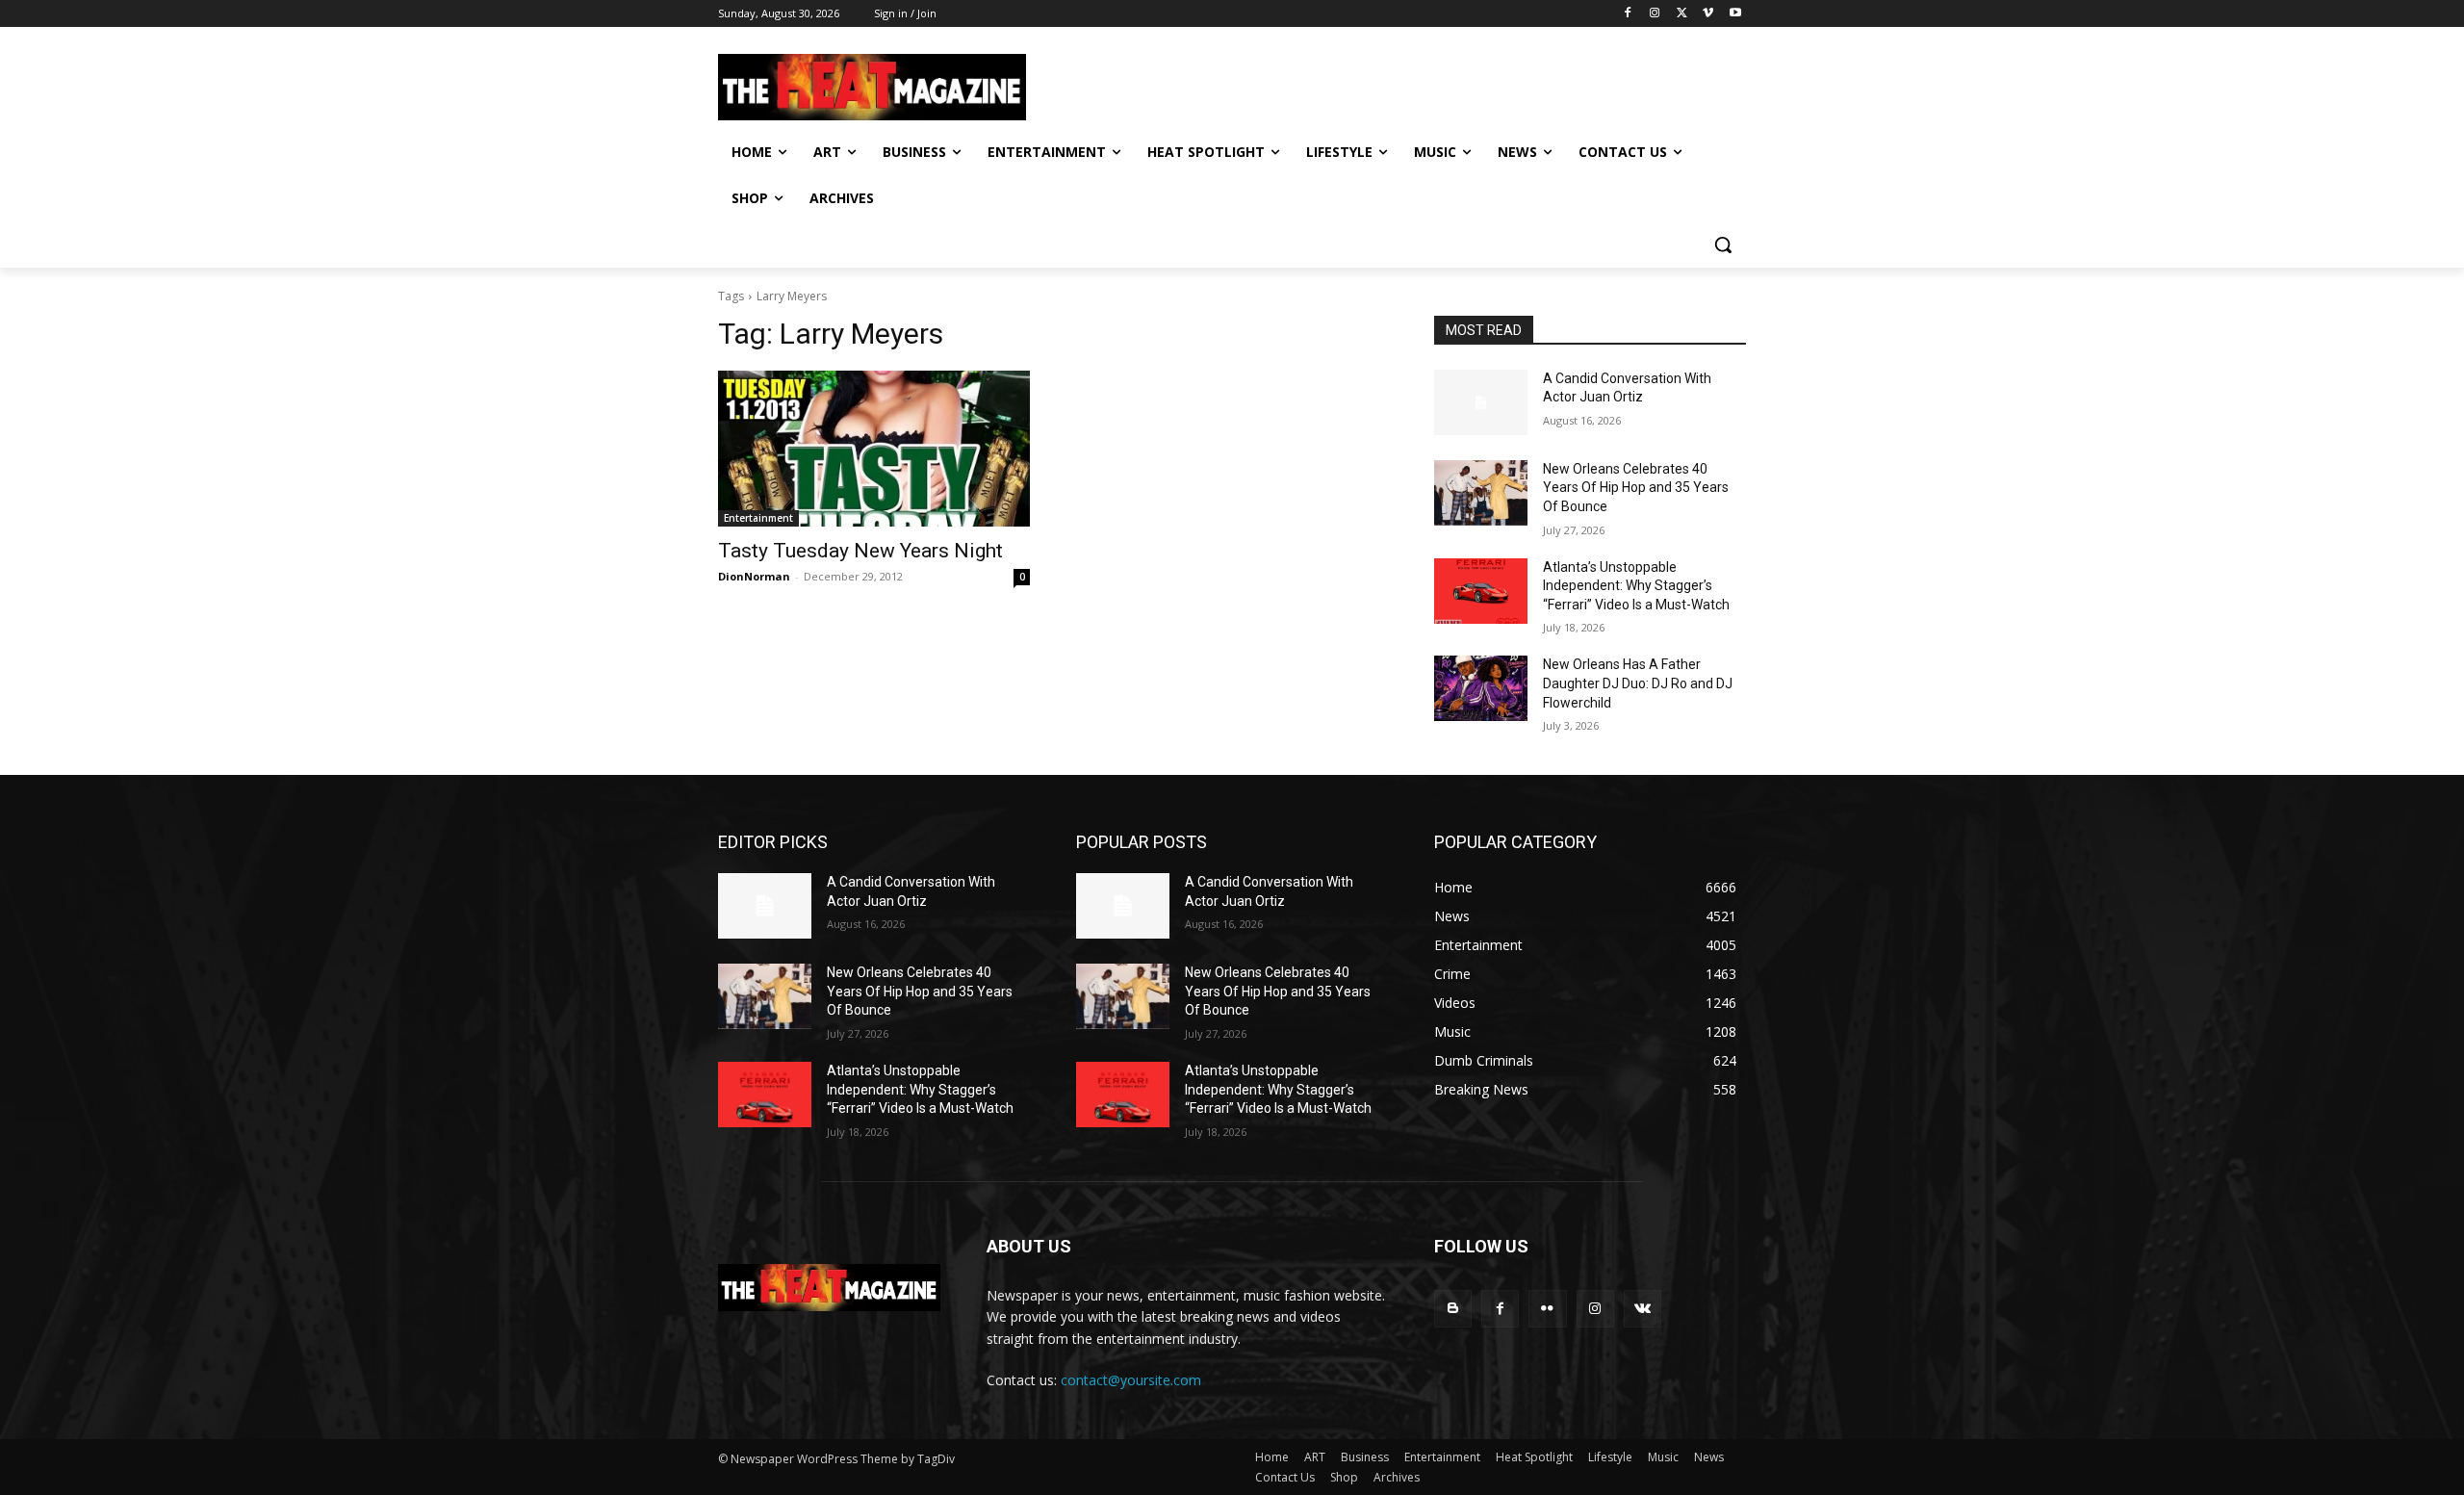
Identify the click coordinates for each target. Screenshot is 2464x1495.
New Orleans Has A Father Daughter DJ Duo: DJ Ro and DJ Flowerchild (1638, 683)
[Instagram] (1655, 14)
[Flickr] (1547, 1309)
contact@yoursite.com (1131, 1380)
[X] (1682, 14)
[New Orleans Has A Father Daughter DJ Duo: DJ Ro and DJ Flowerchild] (1481, 688)
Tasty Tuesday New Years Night (860, 551)
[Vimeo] (1708, 14)
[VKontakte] (1643, 1309)
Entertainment (758, 518)
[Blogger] (1453, 1309)
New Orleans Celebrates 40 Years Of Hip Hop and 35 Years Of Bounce (1636, 488)
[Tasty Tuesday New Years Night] (874, 449)
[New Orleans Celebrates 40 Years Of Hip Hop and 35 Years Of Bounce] (1481, 493)
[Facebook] (1628, 14)
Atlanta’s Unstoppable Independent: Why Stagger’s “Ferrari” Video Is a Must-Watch (1636, 586)
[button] (1723, 245)
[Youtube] (1735, 14)
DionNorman (754, 576)
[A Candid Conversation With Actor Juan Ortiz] (1481, 402)
